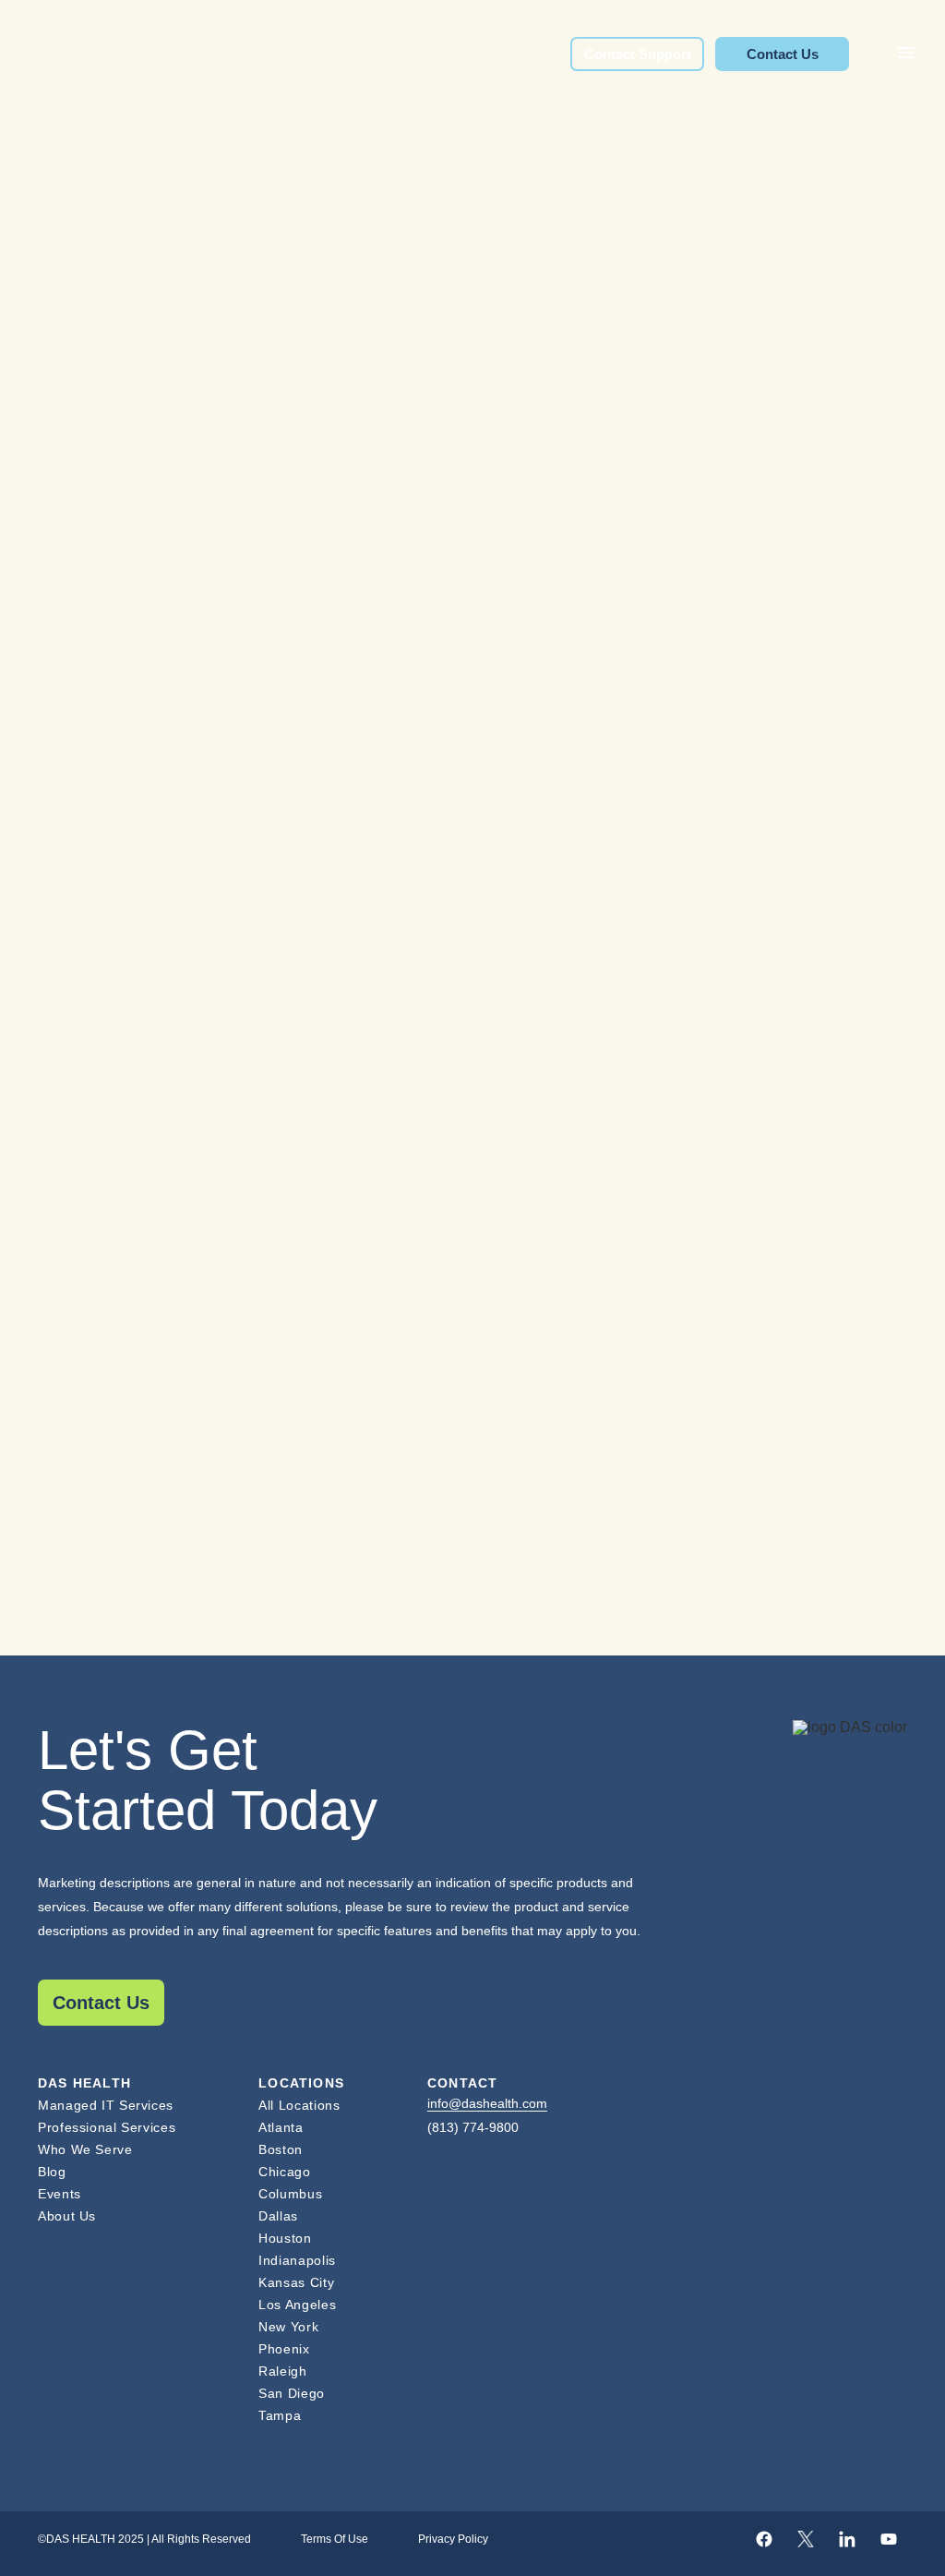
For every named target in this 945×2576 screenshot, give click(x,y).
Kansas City (296, 2282)
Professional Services (107, 2127)
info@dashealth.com (487, 2103)
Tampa (280, 2415)
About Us (67, 2216)
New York (288, 2327)
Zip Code (78, 1378)
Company (81, 1096)
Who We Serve (85, 2149)
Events (60, 2194)
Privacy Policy (453, 2539)
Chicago (284, 2172)
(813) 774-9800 (473, 2127)
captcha (70, 1471)
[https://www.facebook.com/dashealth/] (764, 2539)
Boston (281, 2149)
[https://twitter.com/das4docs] (806, 2539)
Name (66, 909)
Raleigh (282, 2371)
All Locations (299, 2105)
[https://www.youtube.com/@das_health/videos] (889, 2539)
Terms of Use (335, 2539)
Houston (285, 2238)
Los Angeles (297, 2305)
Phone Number (103, 1283)
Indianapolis (297, 2260)
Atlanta (281, 2127)
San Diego (292, 2393)
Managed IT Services (106, 2105)
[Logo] (850, 1771)
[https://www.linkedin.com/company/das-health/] (847, 2539)
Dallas (278, 2216)
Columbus (290, 2194)
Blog (52, 2172)
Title (58, 1002)
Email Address (100, 1189)
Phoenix (284, 2349)
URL (56, 800)
